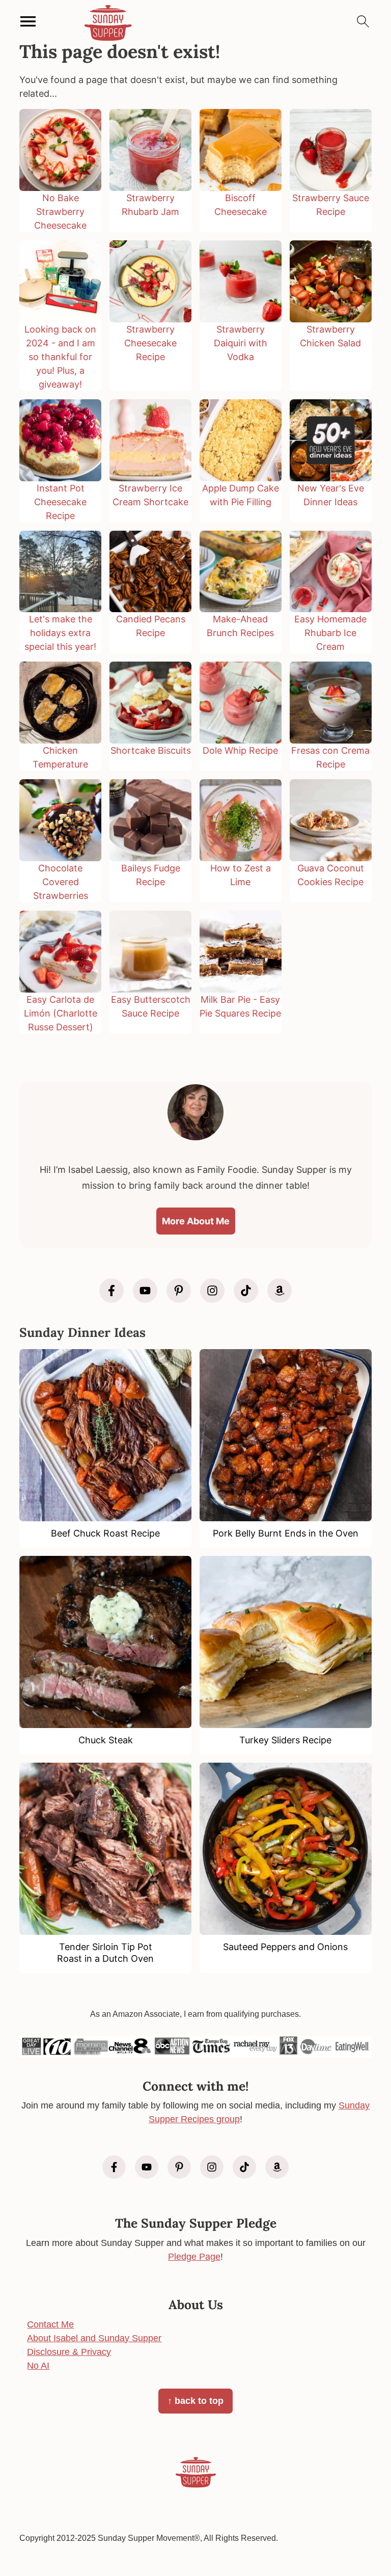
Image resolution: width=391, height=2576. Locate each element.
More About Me (196, 1221)
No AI (38, 2366)
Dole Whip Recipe (240, 750)
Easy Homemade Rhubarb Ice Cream (330, 633)
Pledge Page (194, 2257)
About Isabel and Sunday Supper (94, 2338)
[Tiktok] (246, 1291)
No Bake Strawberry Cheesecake (60, 212)
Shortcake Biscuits (151, 750)
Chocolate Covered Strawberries (61, 882)
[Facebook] (111, 1291)
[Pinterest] (179, 1291)
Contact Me (50, 2324)
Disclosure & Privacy (69, 2352)
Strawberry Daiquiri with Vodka (241, 343)
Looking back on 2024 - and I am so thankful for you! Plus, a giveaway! (60, 357)
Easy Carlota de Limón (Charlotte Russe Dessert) (61, 1013)
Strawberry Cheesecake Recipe (150, 343)
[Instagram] (212, 1291)
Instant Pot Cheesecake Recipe (60, 502)
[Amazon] (280, 1291)
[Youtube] (145, 1291)
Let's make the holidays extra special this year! (60, 633)
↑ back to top (195, 2401)
